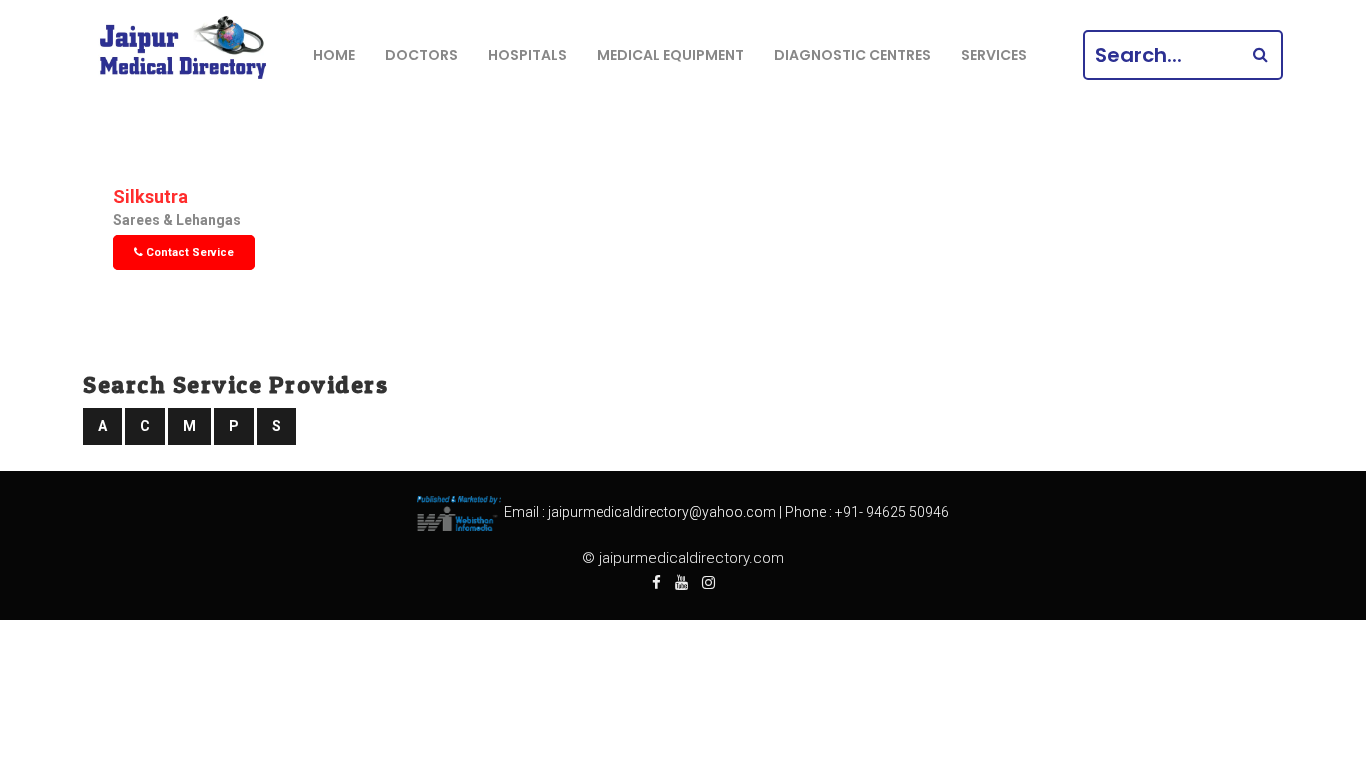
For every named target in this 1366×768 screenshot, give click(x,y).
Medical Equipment (670, 55)
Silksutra (150, 196)
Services (994, 55)
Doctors (421, 55)
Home (334, 55)
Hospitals (527, 55)
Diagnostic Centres (852, 55)
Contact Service (188, 252)
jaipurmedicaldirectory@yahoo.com (662, 513)
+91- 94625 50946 (892, 513)
